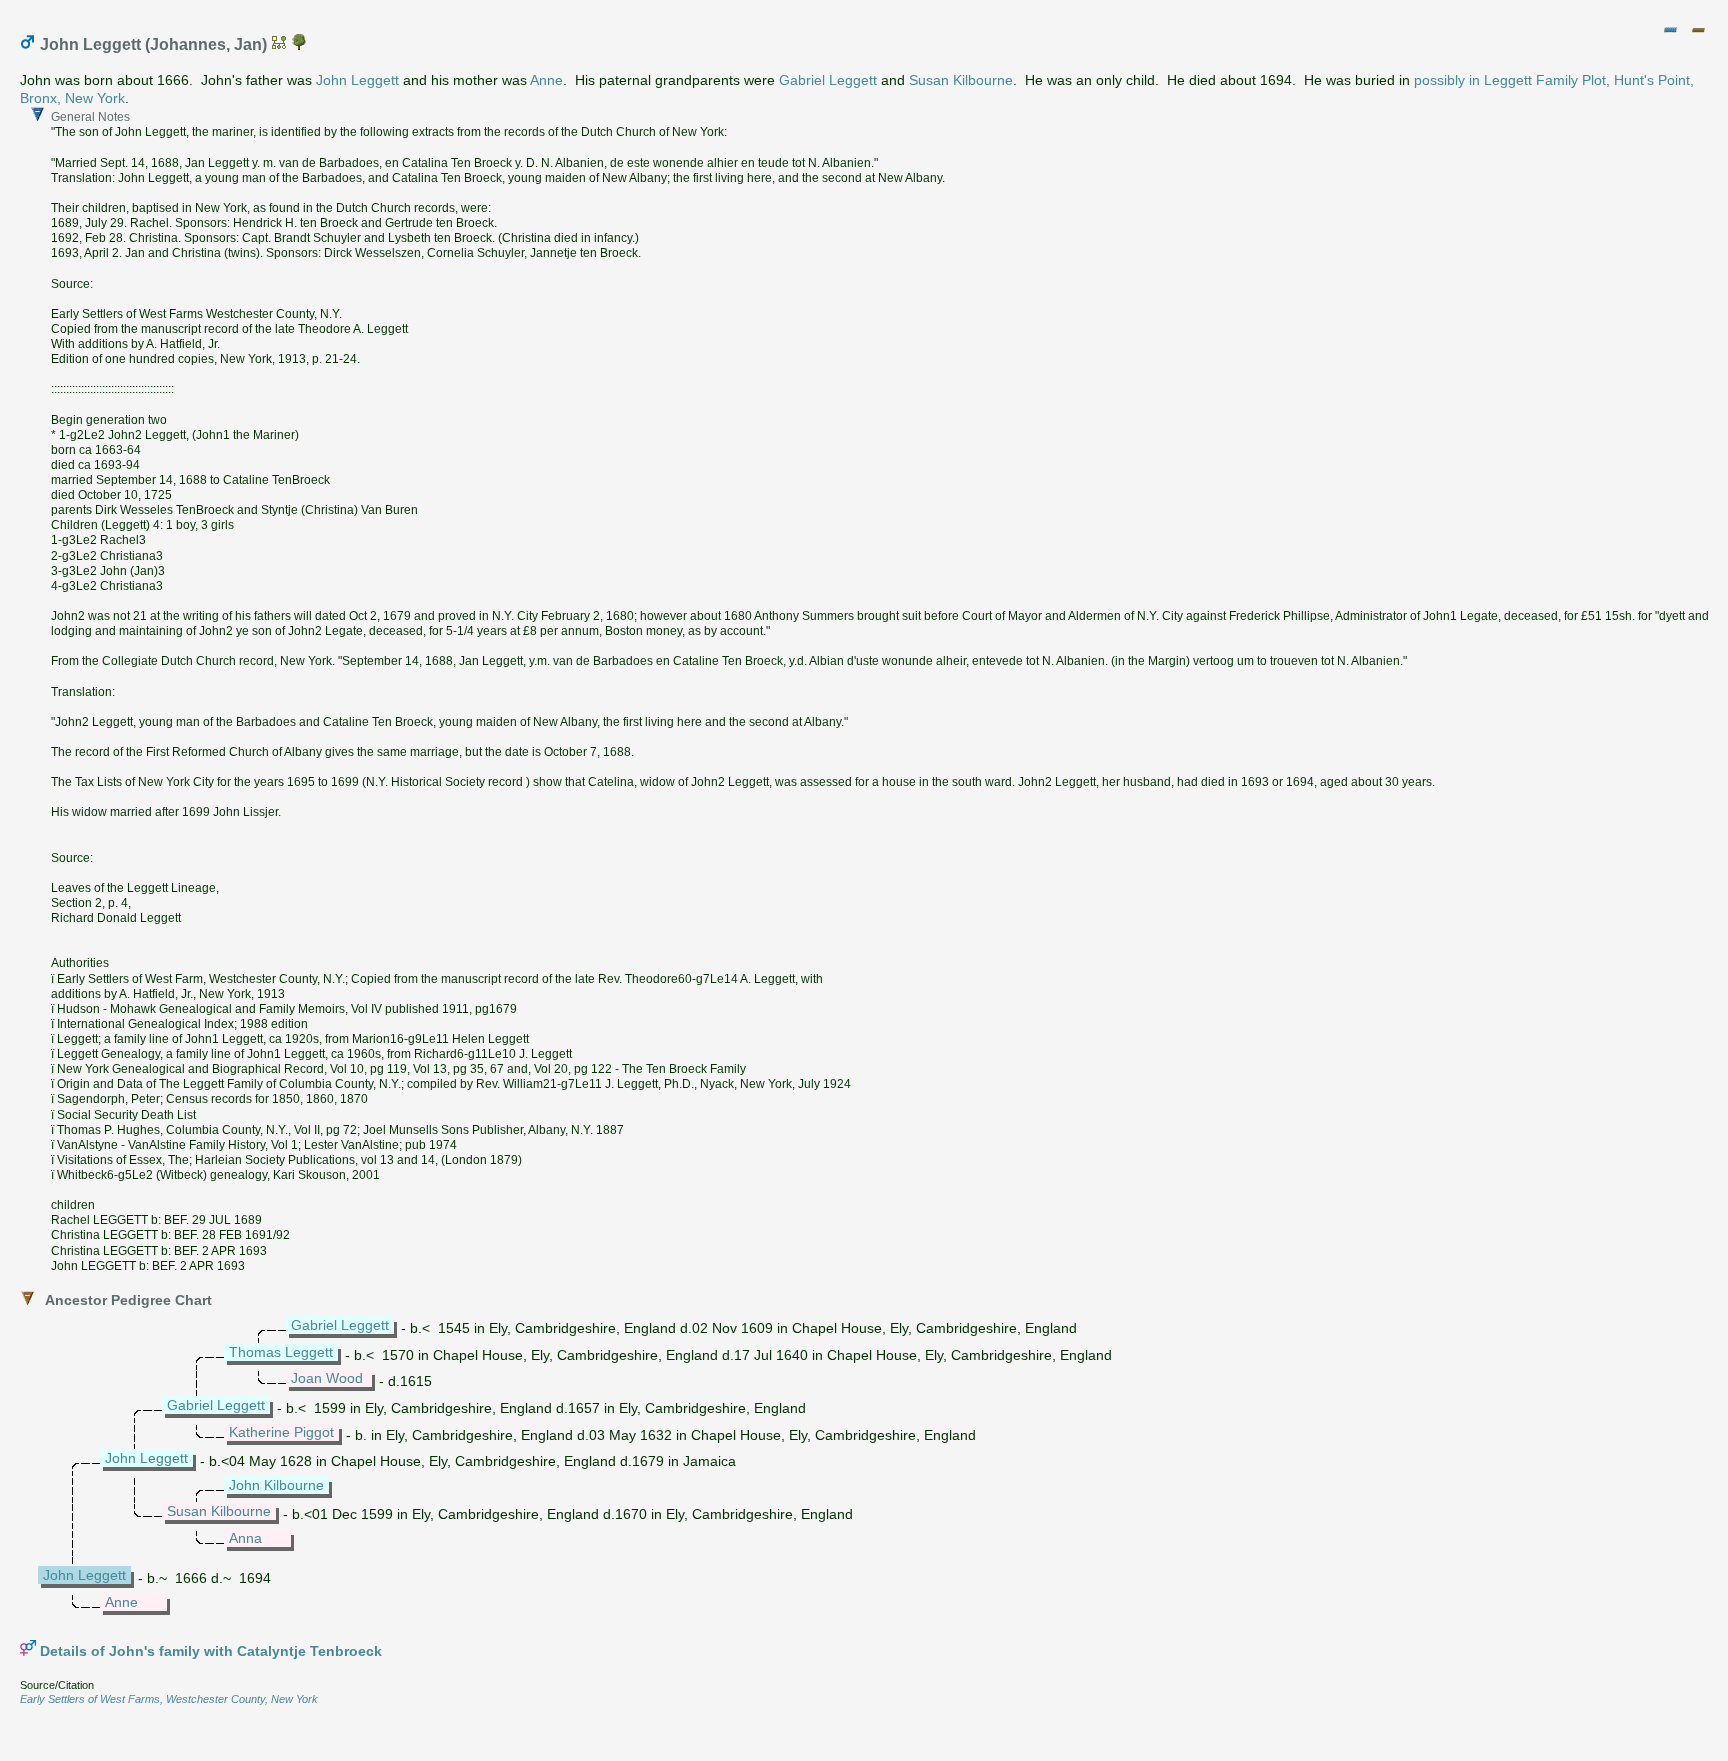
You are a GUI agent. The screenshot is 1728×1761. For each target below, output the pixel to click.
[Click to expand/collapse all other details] (1698, 30)
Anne (546, 80)
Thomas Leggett (281, 1352)
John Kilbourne (276, 1485)
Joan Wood (327, 1378)
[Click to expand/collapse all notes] (1670, 30)
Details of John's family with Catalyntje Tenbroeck (211, 1651)
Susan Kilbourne (961, 80)
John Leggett (357, 80)
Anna (245, 1538)
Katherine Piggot (281, 1432)
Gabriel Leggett (828, 80)
